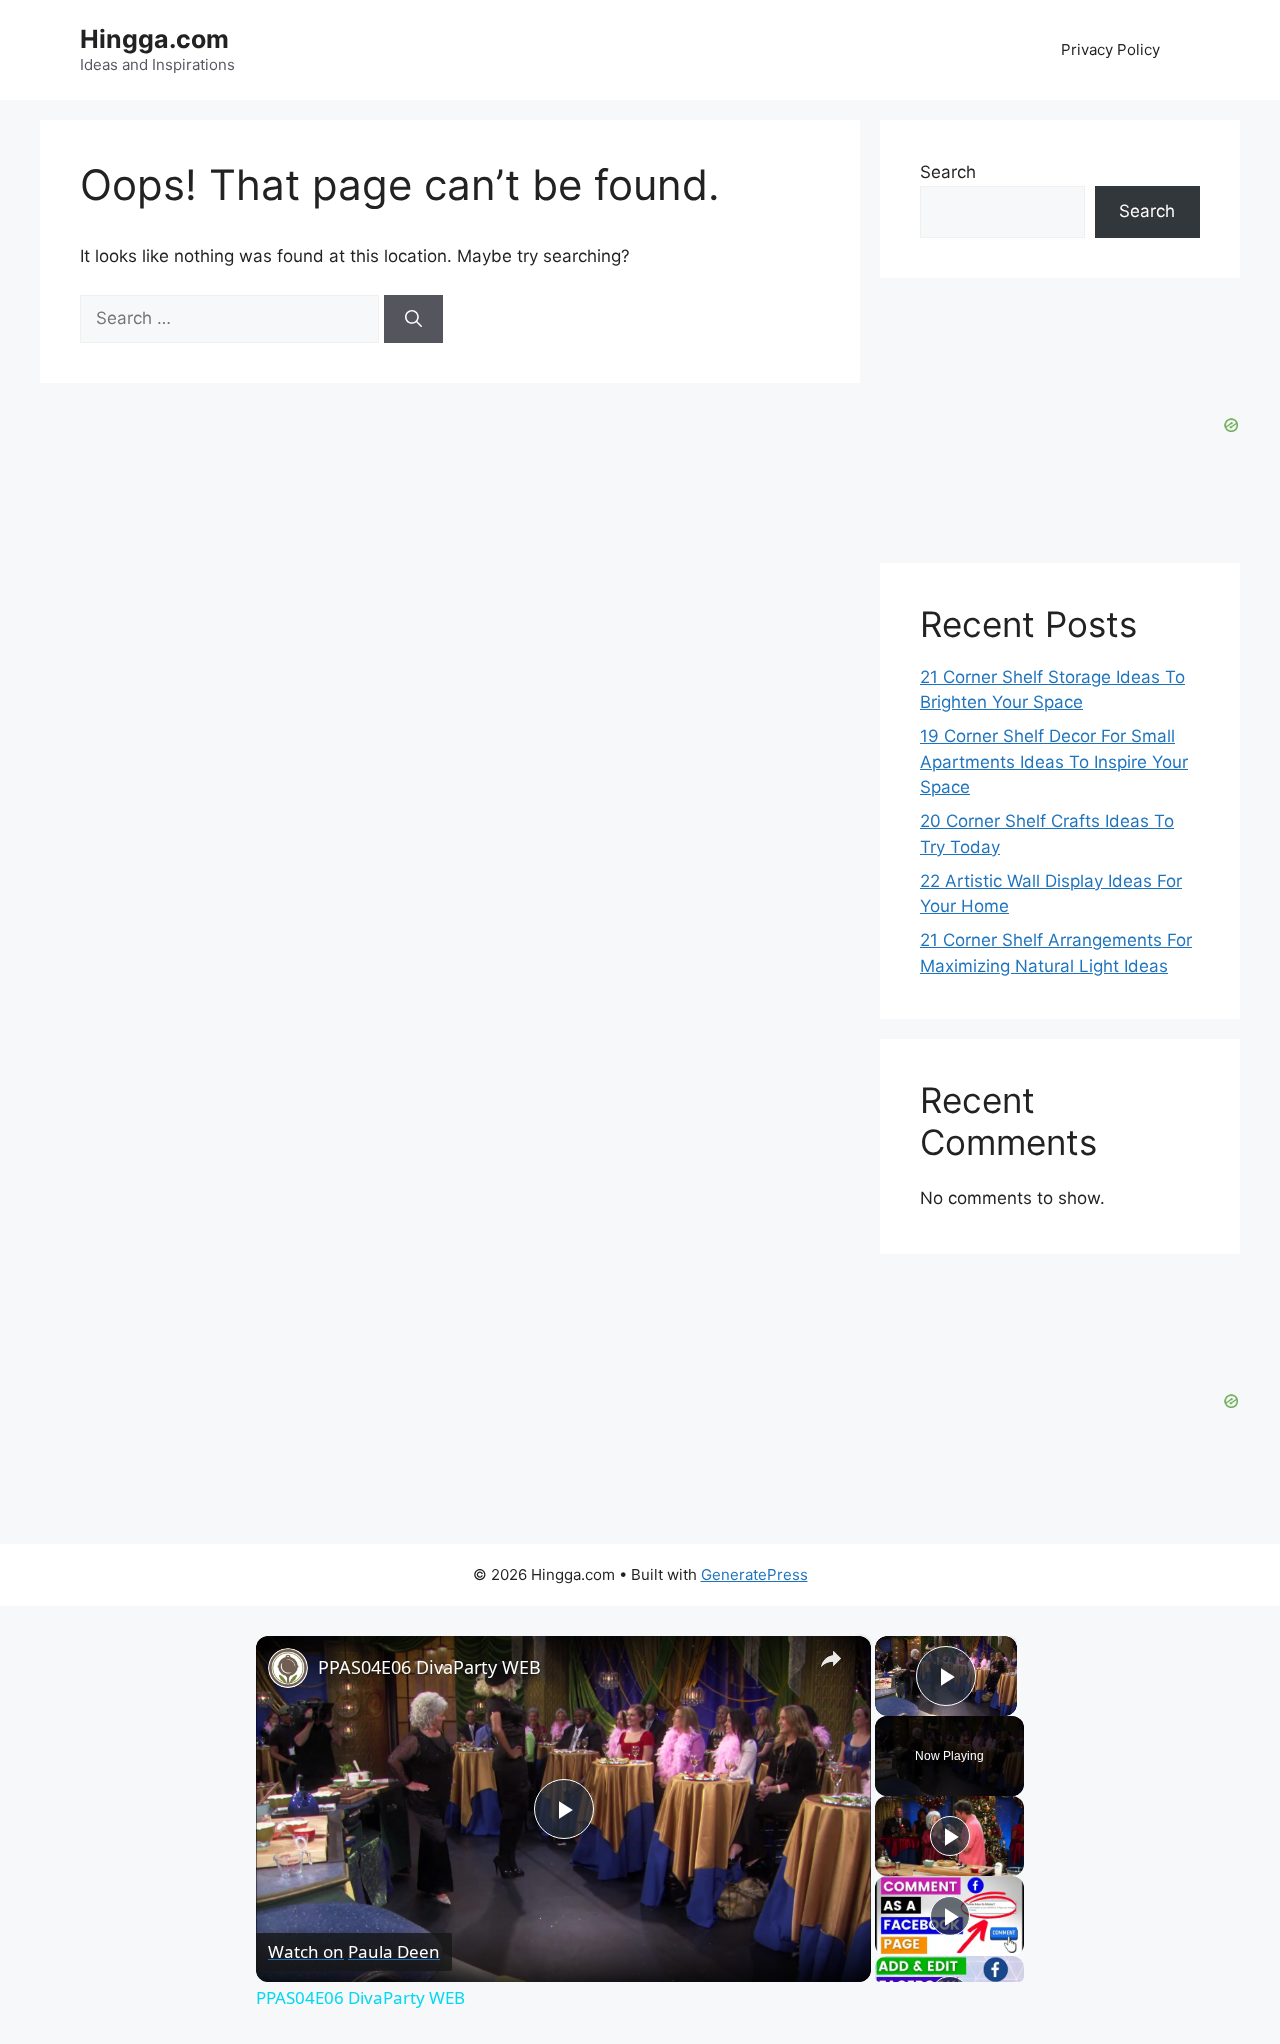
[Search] (413, 319)
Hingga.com (154, 39)
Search (948, 172)
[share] (831, 1659)
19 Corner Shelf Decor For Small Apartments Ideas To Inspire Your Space (1054, 761)
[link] (288, 1668)
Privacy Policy (1110, 49)
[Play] (950, 1836)
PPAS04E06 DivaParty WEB (429, 1667)
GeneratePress (754, 1574)
